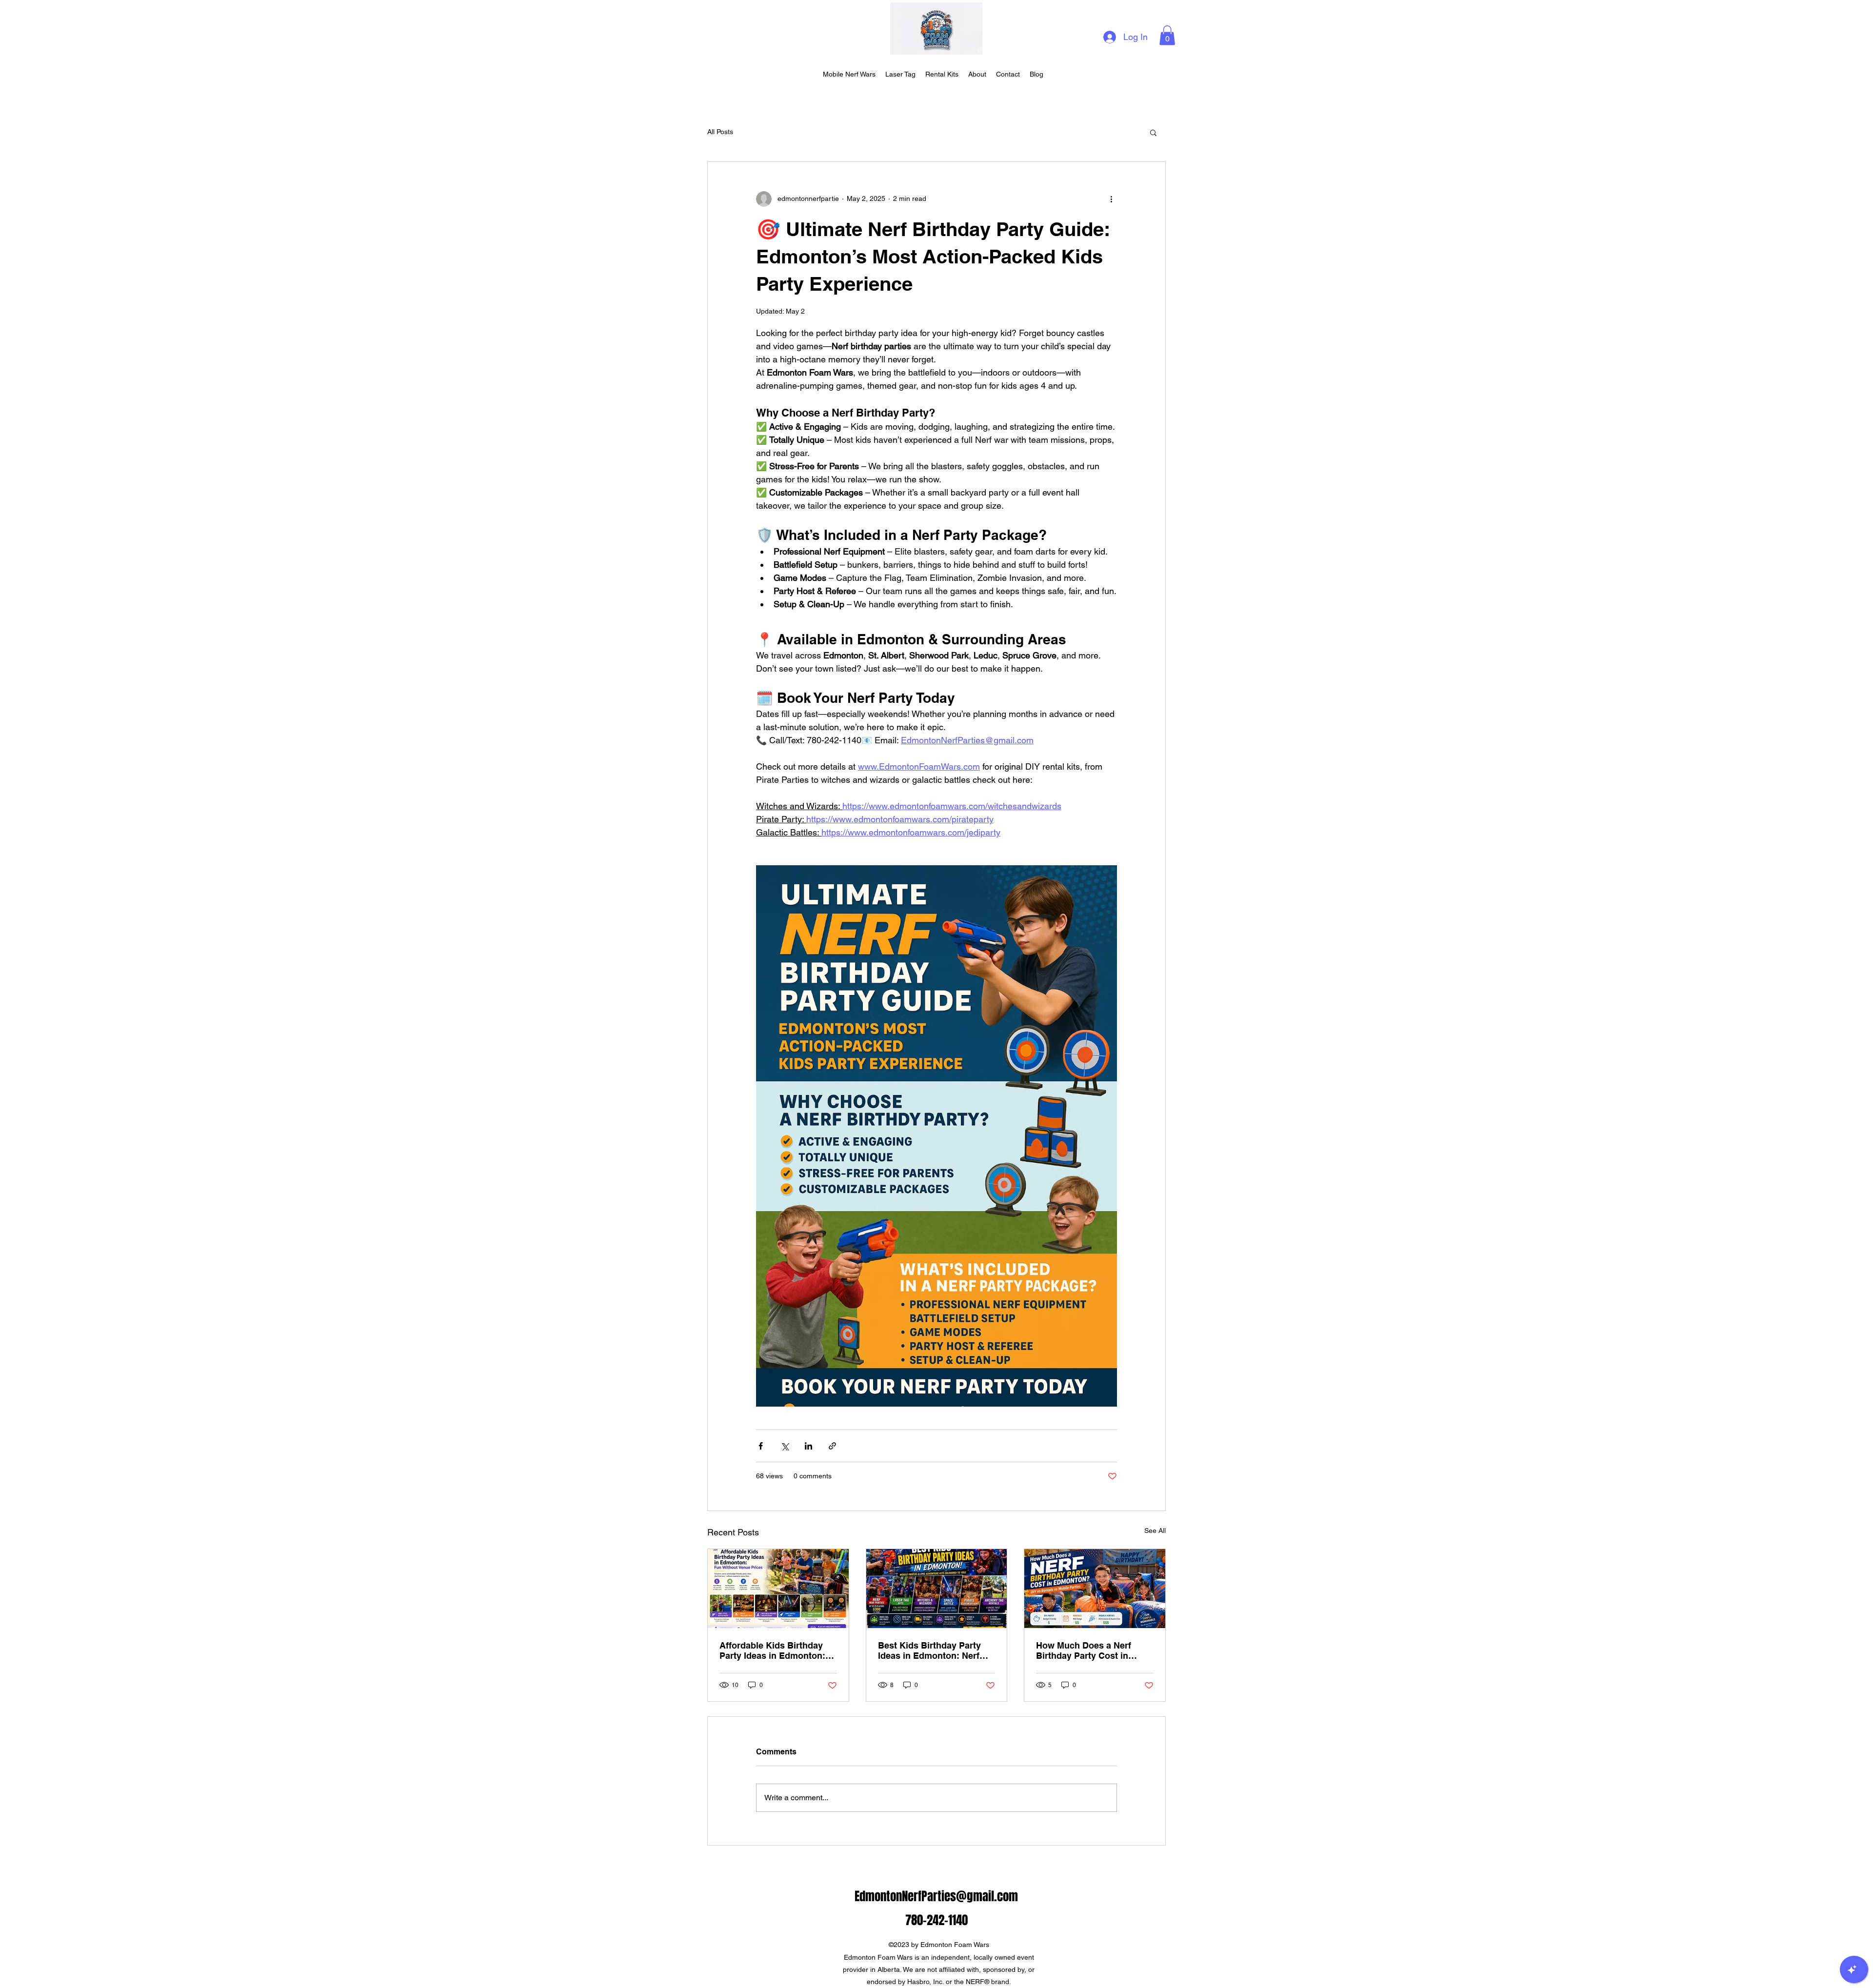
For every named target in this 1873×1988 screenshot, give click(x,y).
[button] (1167, 35)
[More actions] (1111, 199)
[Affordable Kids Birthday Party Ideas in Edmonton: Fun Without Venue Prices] (778, 1589)
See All (1155, 1531)
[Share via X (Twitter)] (785, 1446)
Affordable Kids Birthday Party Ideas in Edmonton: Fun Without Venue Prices (773, 1650)
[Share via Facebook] (761, 1446)
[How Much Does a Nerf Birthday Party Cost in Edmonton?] (1095, 1589)
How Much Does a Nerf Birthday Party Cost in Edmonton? (1084, 1650)
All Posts (720, 132)
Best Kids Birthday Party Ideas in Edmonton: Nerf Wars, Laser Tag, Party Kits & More (934, 1650)
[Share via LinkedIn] (808, 1446)
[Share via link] (832, 1446)
